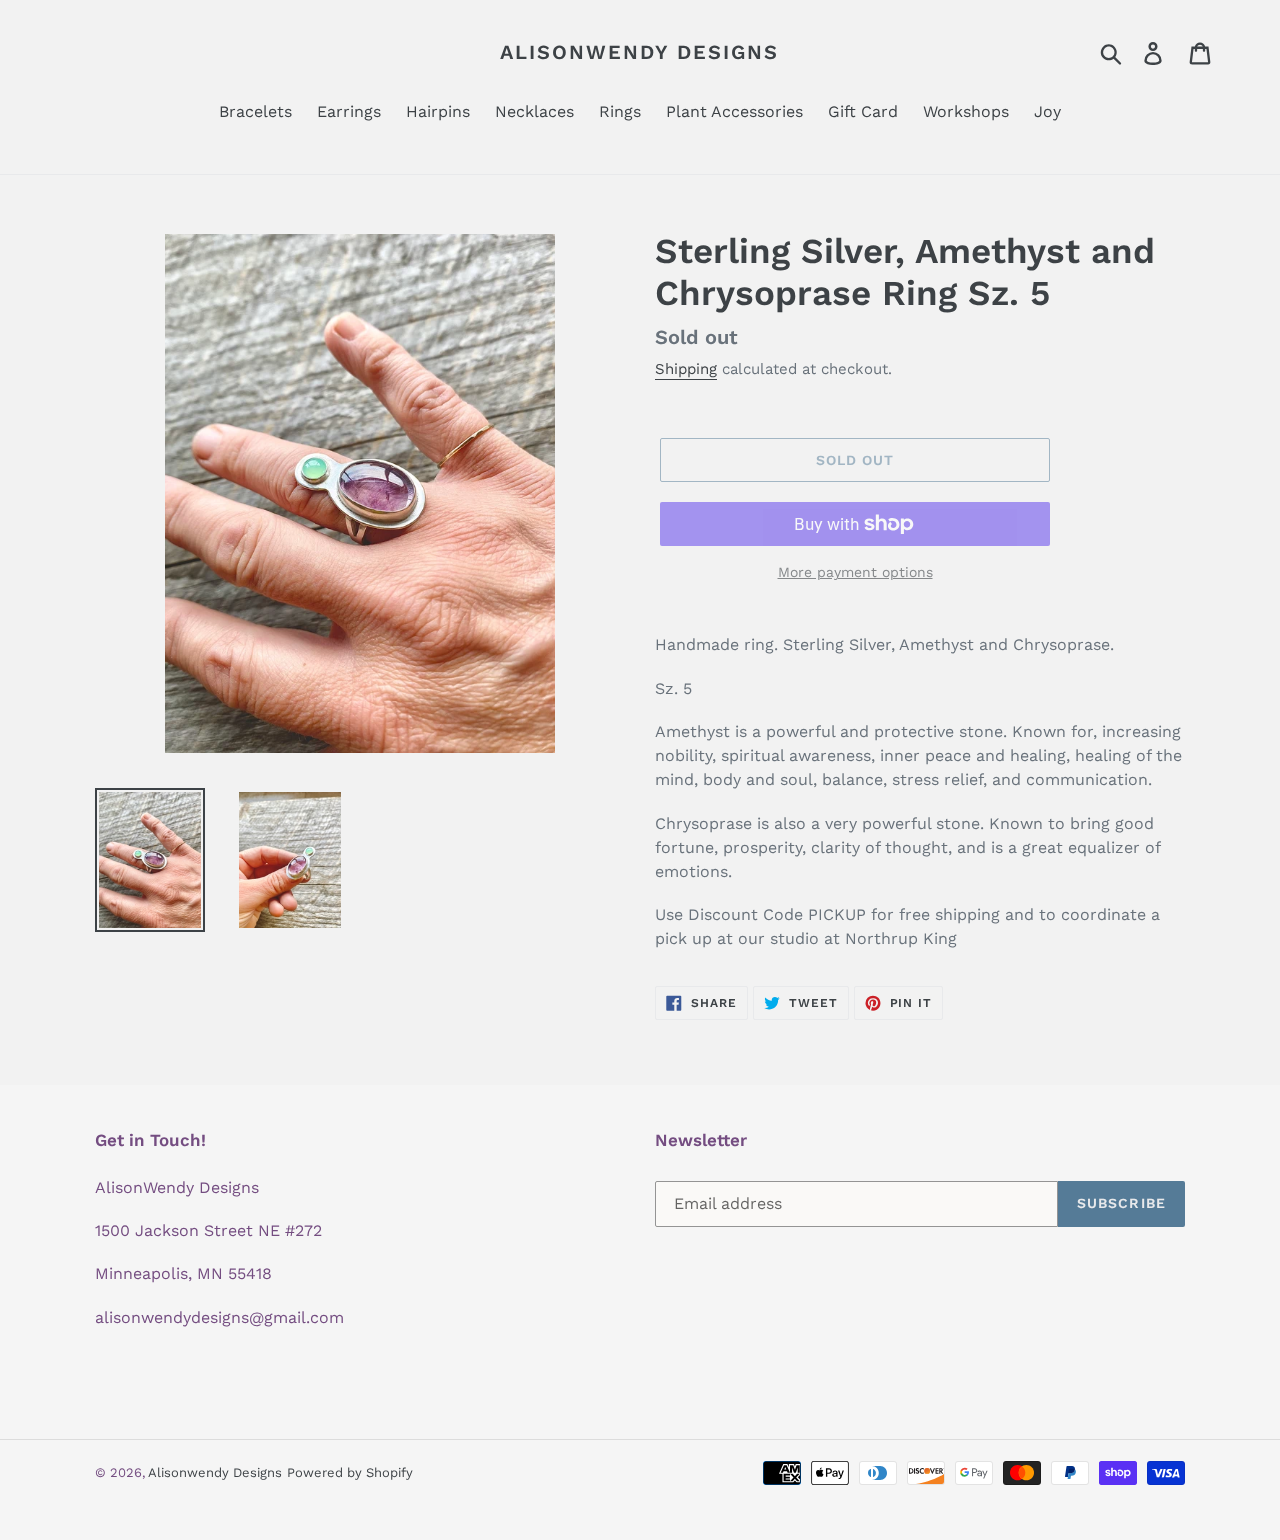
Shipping (686, 369)
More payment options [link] (855, 572)
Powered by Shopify (350, 1472)
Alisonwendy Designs (639, 52)
